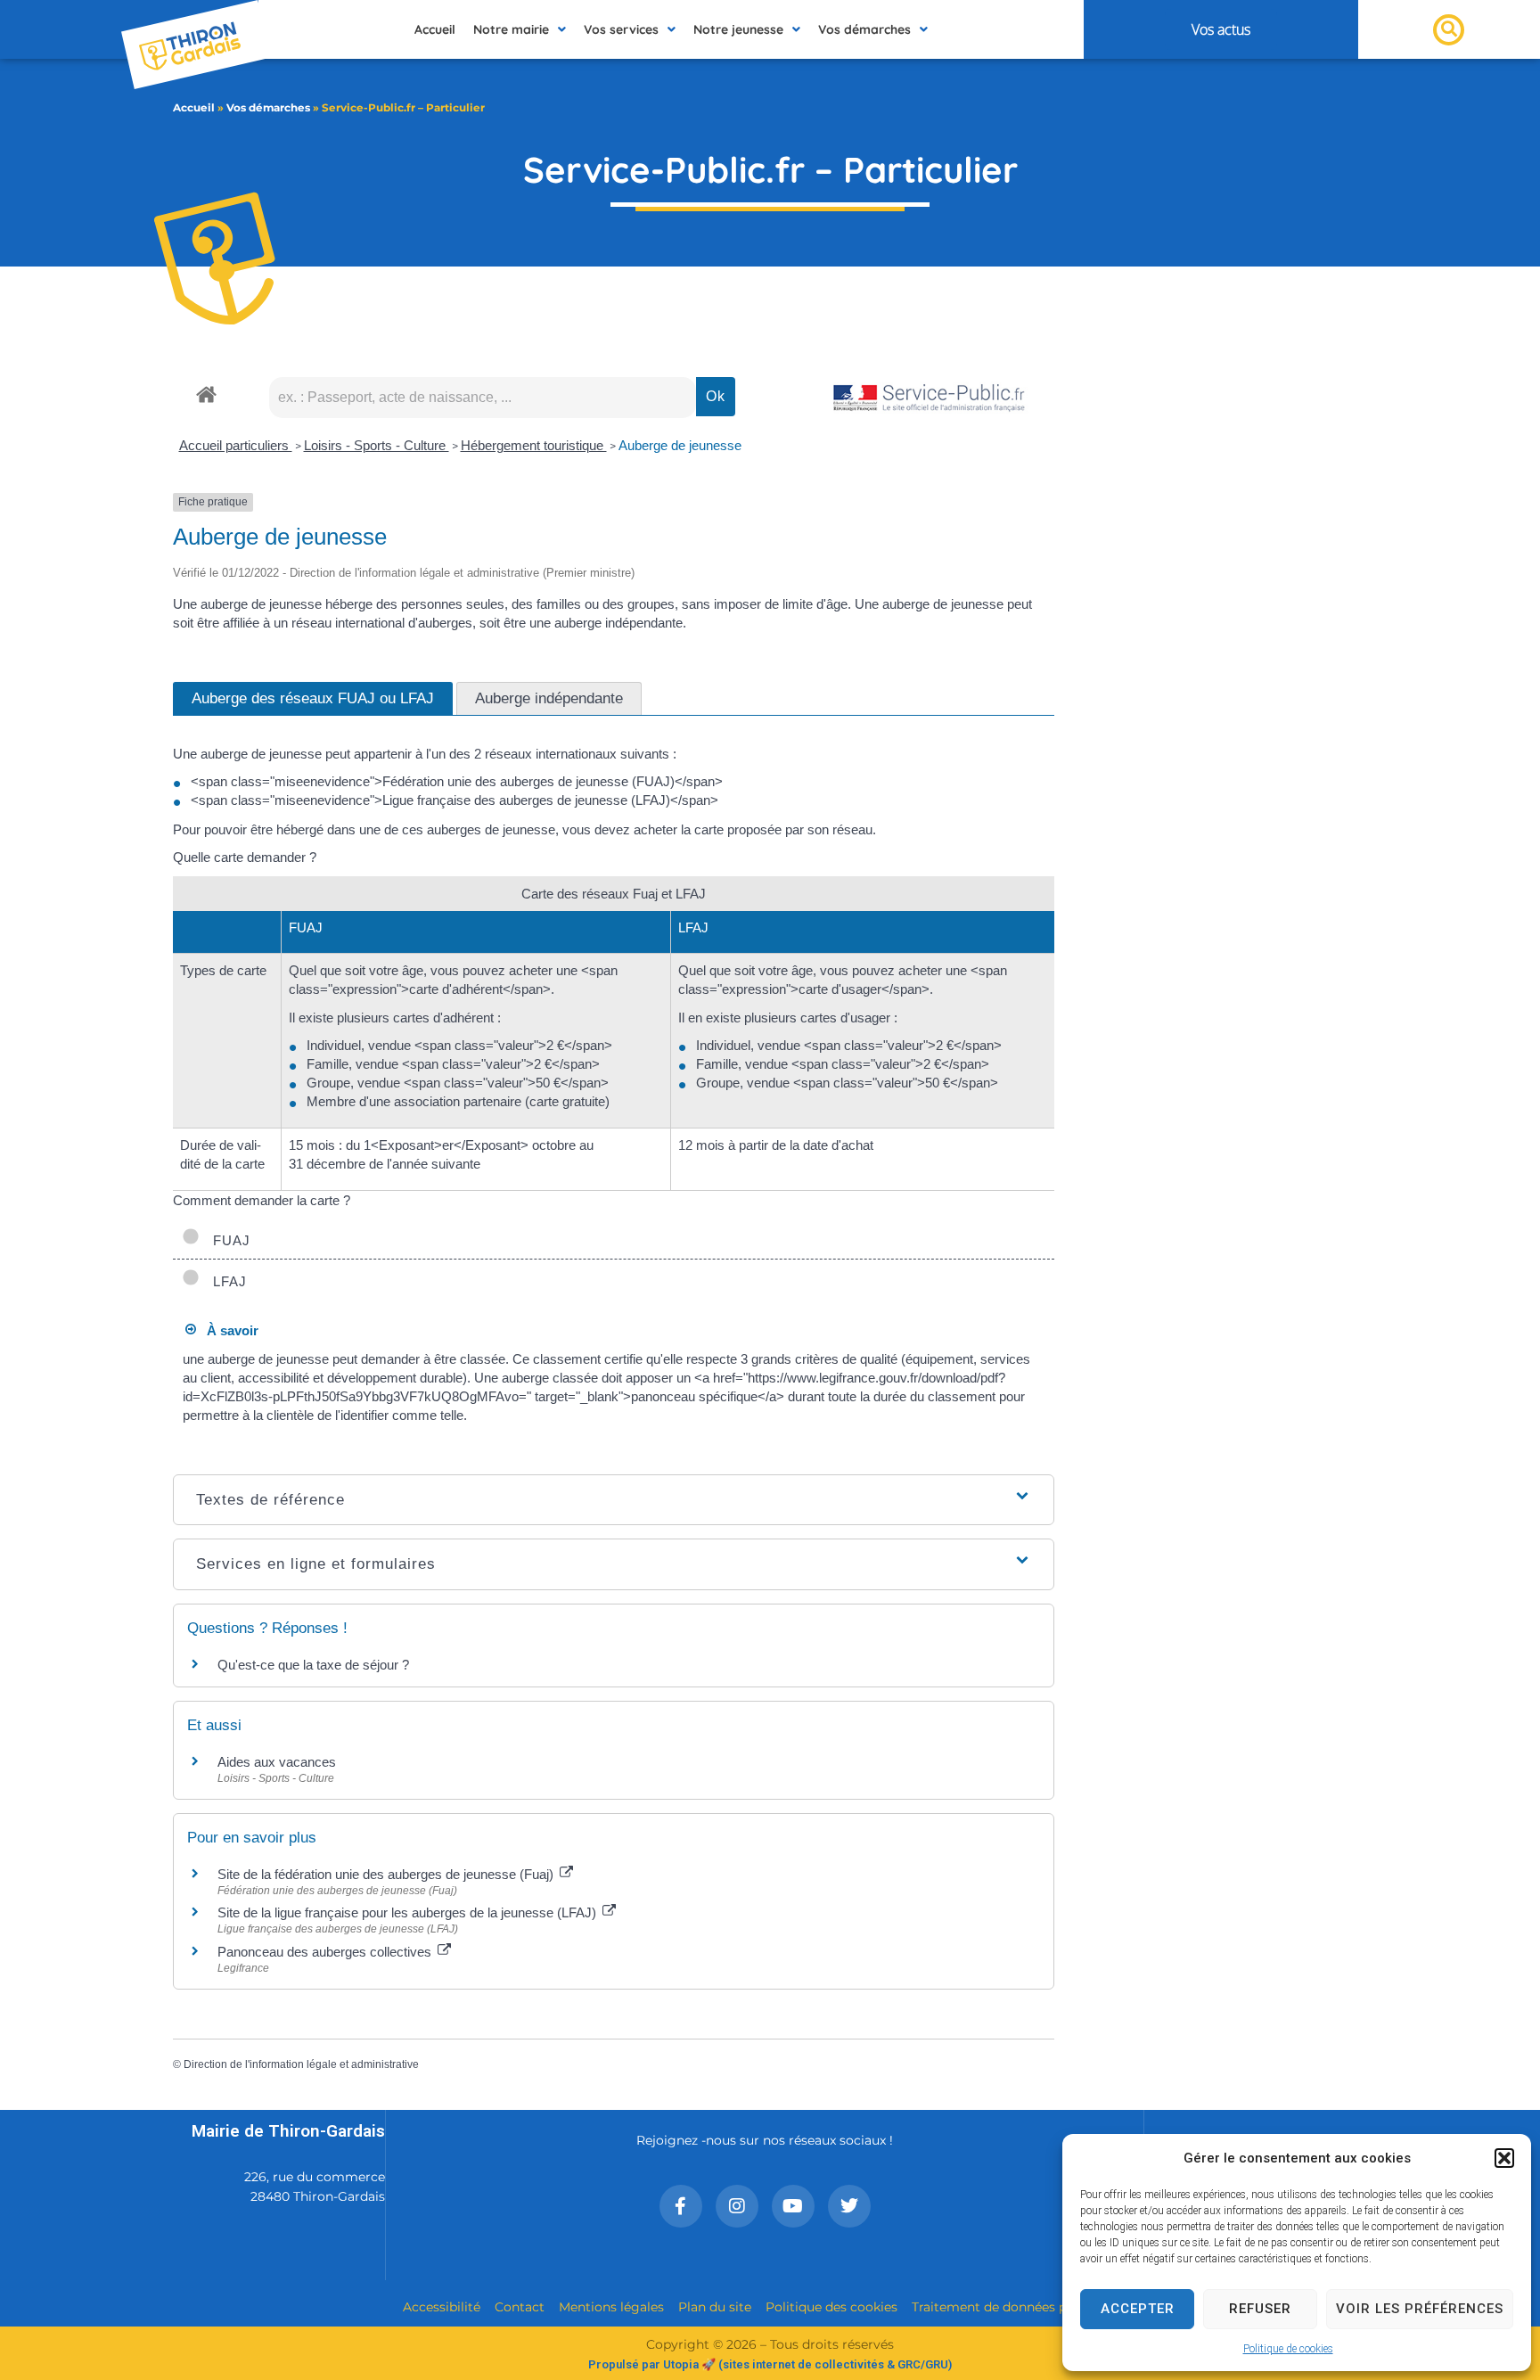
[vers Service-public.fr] (930, 399)
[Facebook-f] (681, 2206)
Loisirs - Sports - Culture (377, 445)
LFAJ (225, 1281)
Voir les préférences (1420, 2309)
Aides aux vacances (277, 1762)
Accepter (1138, 2309)
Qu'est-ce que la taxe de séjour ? (313, 1665)
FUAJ (227, 1240)
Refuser (1260, 2309)
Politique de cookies (1288, 2349)
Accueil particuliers (236, 445)
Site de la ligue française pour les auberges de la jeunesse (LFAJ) (409, 1912)
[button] (1504, 2158)
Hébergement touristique (534, 445)
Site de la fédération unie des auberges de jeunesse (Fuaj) (387, 1874)
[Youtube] (793, 2206)
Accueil (194, 107)
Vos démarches (268, 107)
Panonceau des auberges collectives (326, 1952)
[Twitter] (849, 2206)
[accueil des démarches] (206, 394)
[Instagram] (737, 2206)
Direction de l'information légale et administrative (301, 2064)
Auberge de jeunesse (680, 445)
